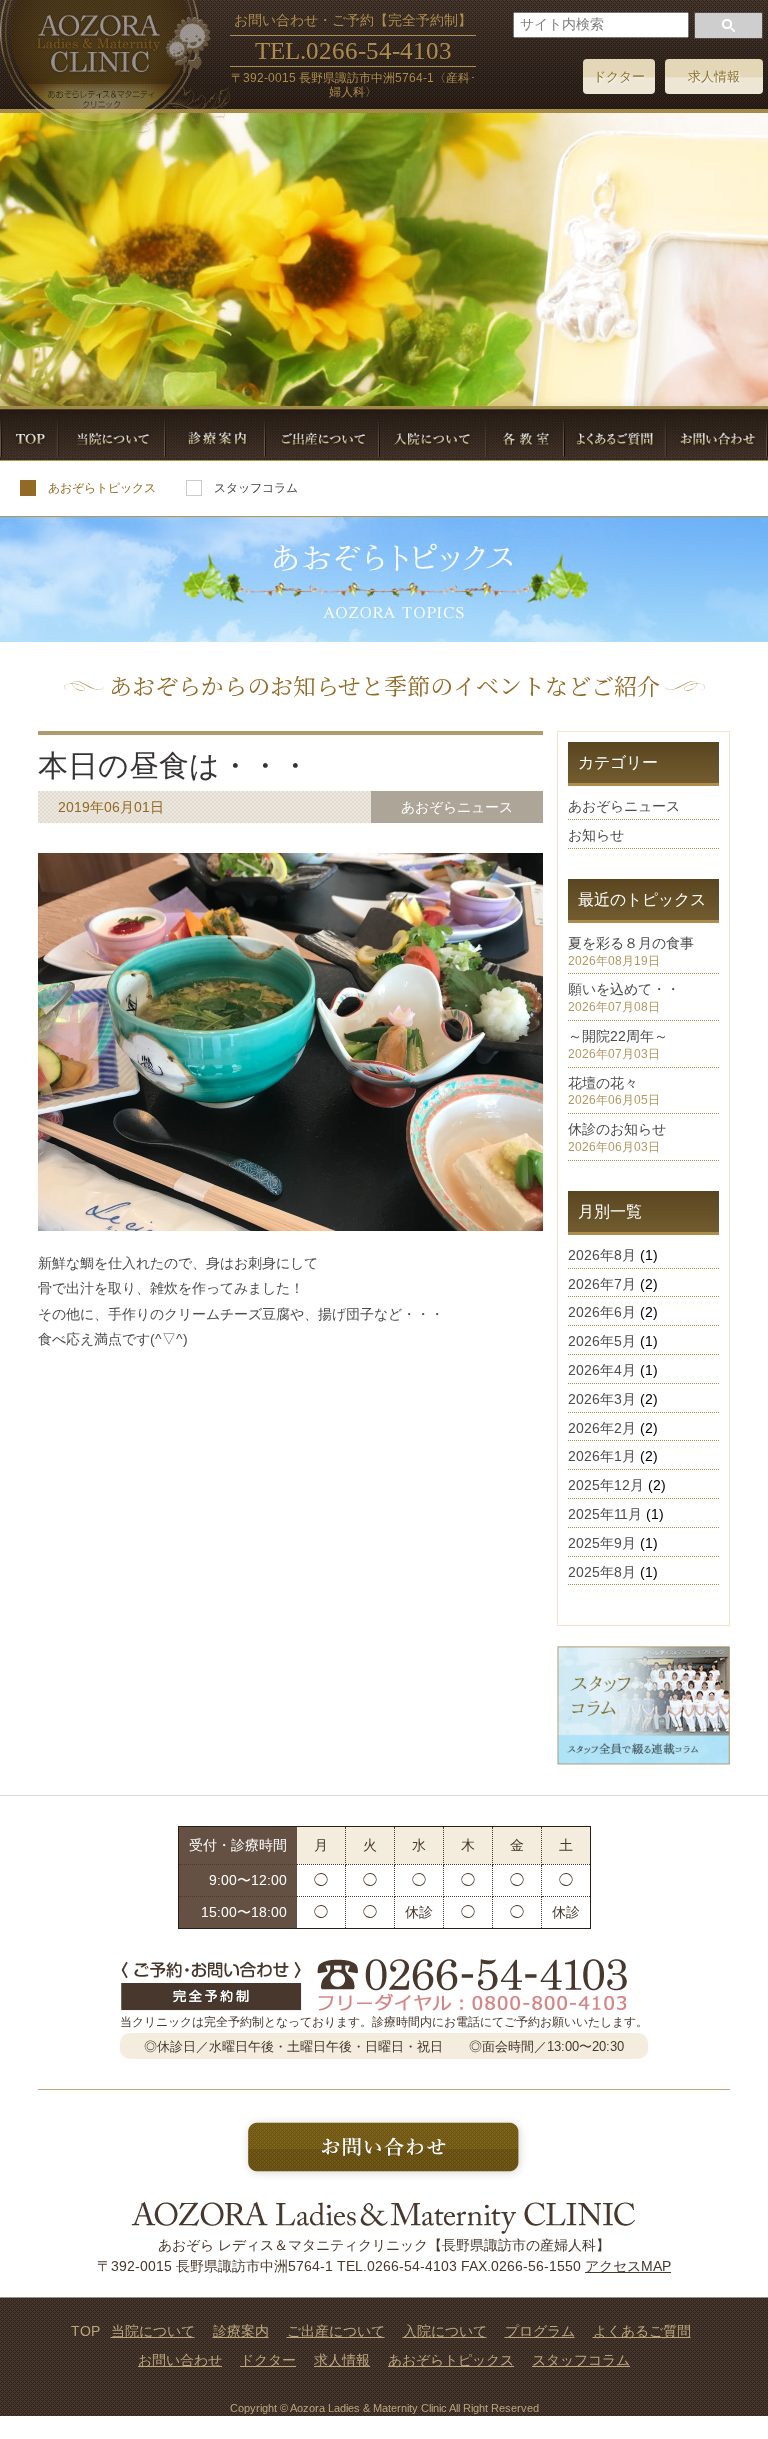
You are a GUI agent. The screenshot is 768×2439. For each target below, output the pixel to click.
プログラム (540, 2331)
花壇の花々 (603, 1083)
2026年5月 (602, 1341)
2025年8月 (602, 1572)
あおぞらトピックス (102, 488)
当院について (153, 2331)
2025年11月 (605, 1514)
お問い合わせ (180, 2360)
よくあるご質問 (642, 2331)
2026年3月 (602, 1399)
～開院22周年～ (618, 1036)
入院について (445, 2331)
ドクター (619, 76)
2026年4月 (602, 1370)
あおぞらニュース (624, 806)
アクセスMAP (628, 2266)
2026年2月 (602, 1428)
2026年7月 (602, 1284)
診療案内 (241, 2331)
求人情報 (714, 76)
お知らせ (596, 835)
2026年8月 (602, 1255)
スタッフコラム (256, 488)
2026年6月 (602, 1312)
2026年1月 (602, 1456)
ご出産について (336, 2331)
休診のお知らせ (617, 1129)
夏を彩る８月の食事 (631, 943)
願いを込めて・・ (624, 989)
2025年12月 (606, 1485)
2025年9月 (602, 1543)
